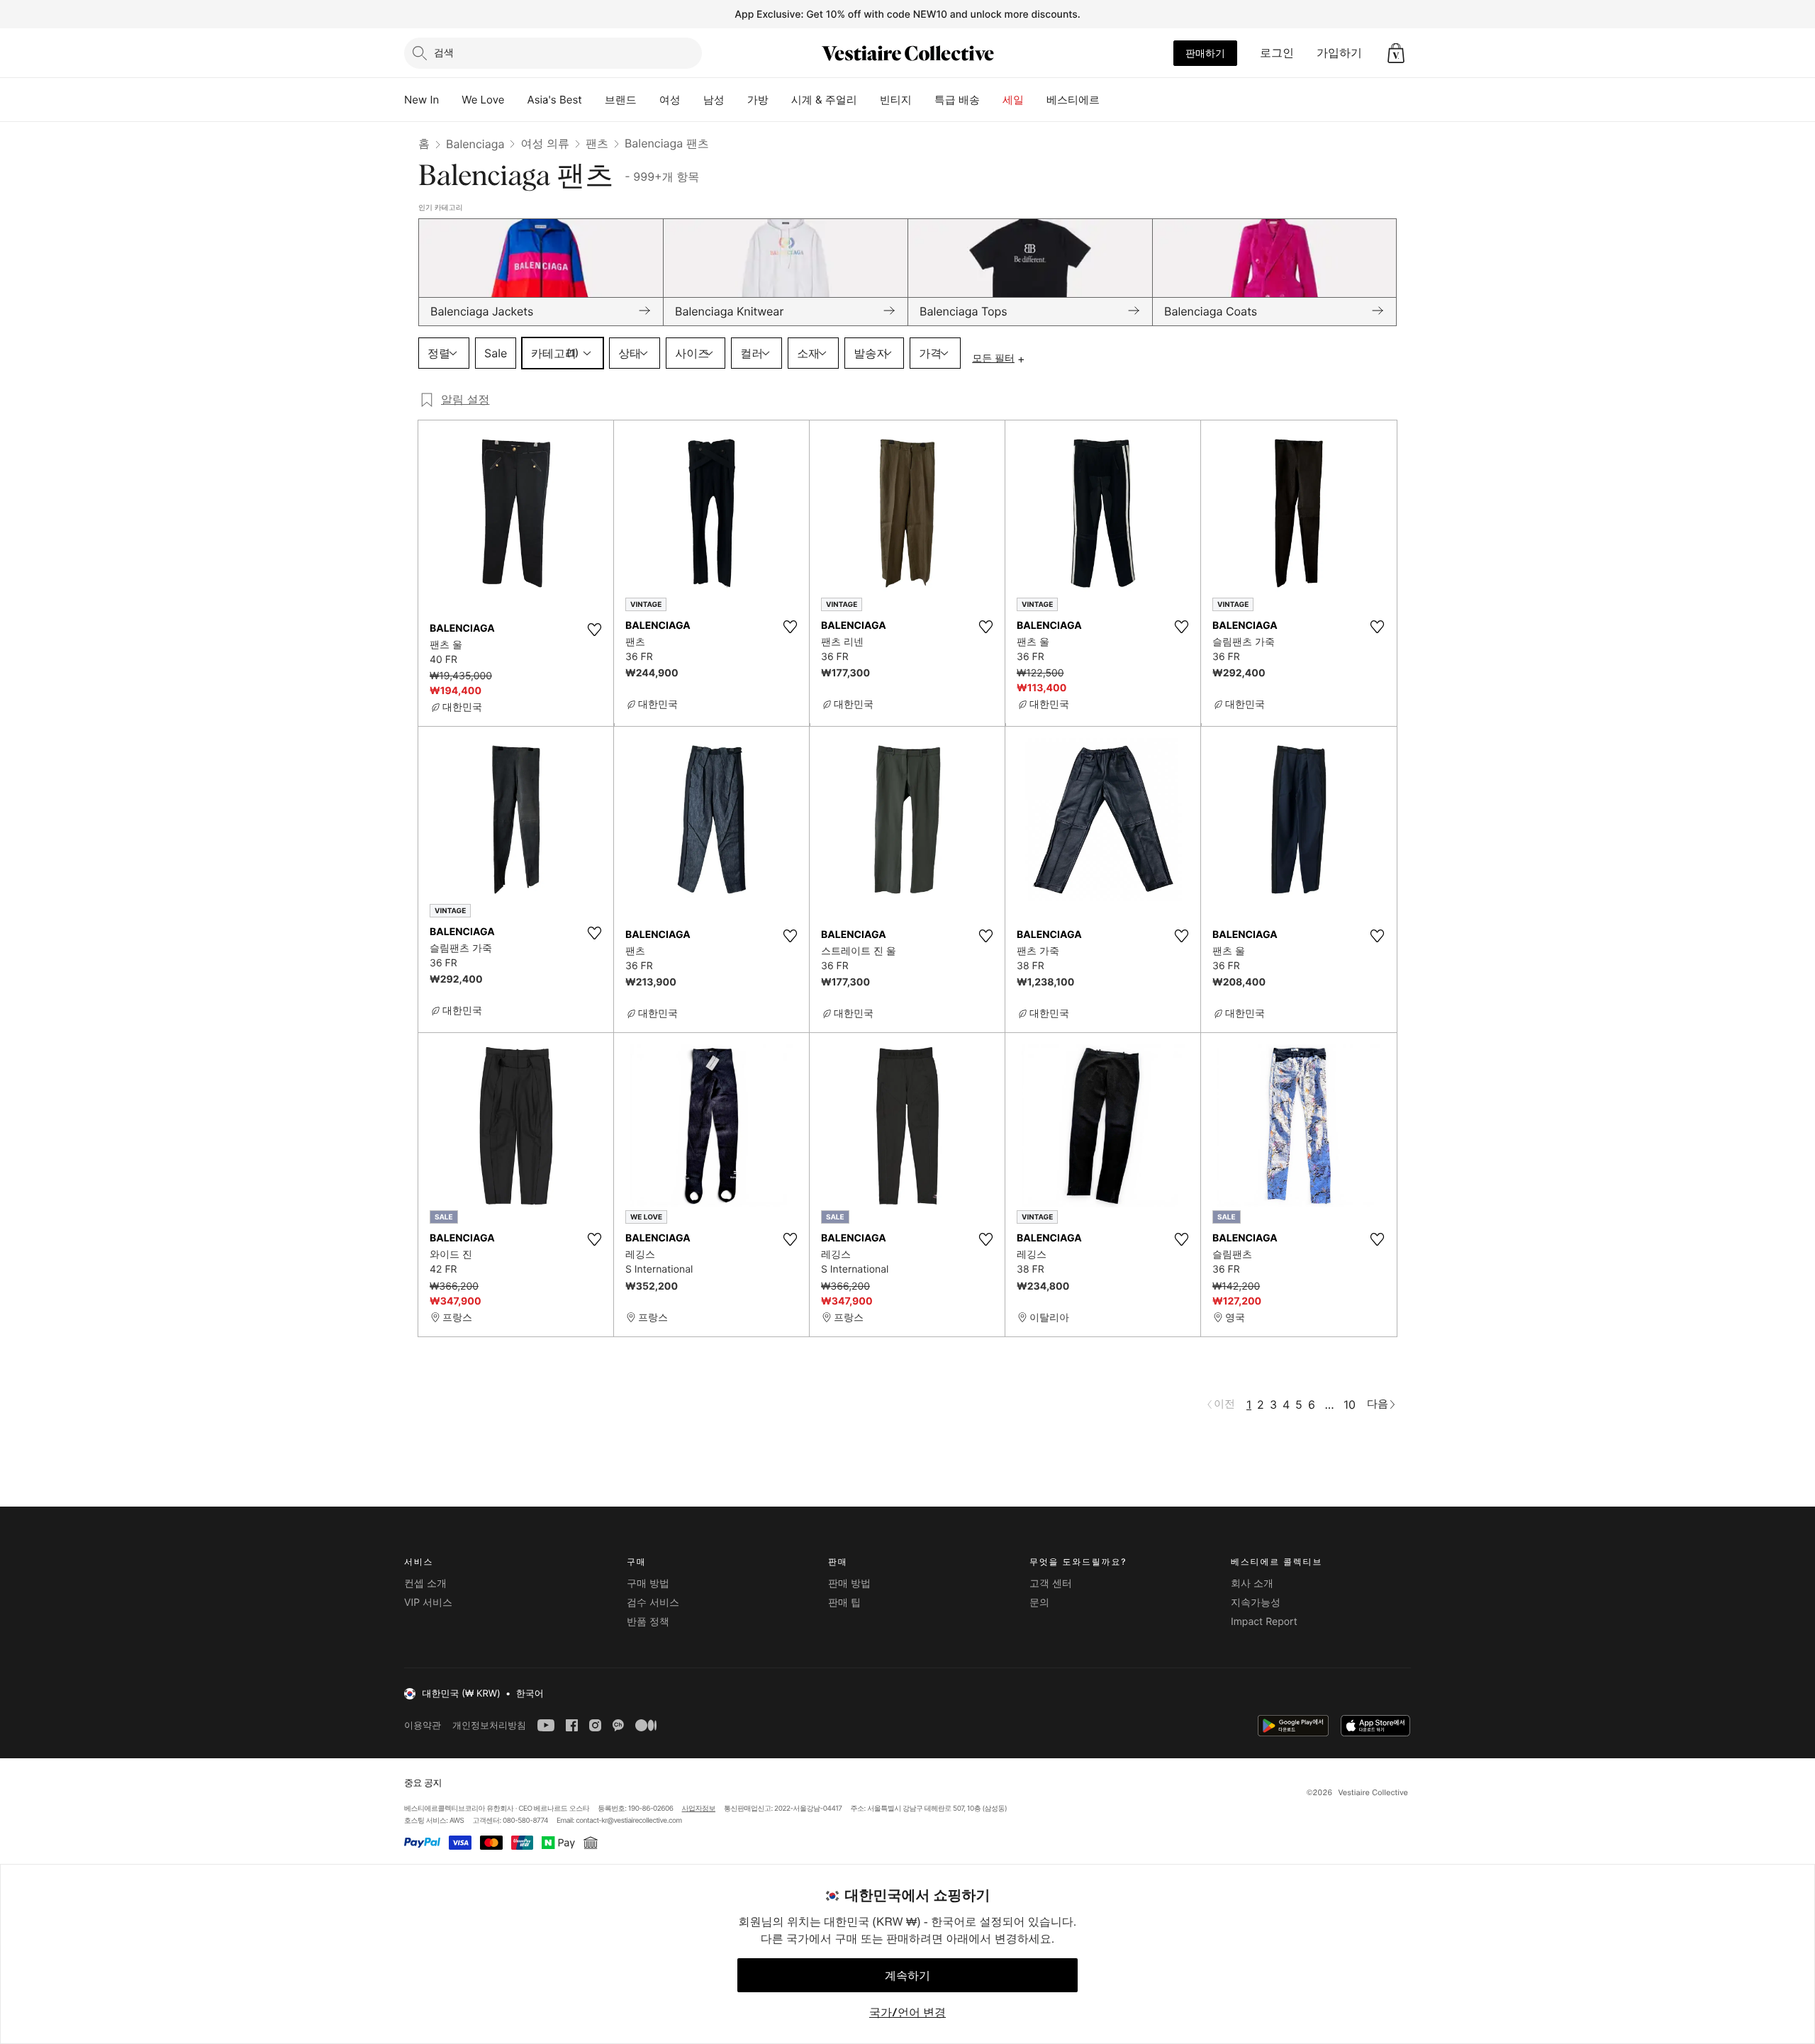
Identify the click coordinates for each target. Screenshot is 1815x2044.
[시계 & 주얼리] (869, 100)
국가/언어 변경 (907, 2012)
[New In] (450, 100)
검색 (444, 52)
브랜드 (621, 100)
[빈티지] (923, 100)
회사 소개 (1252, 1584)
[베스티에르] (1111, 100)
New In (421, 100)
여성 (670, 100)
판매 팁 (844, 1603)
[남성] (736, 100)
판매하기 (1205, 53)
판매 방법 (849, 1584)
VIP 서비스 (428, 1603)
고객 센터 (1051, 1584)
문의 (1039, 1603)
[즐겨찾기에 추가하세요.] (594, 630)
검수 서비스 (653, 1603)
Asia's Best (555, 100)
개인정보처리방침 (489, 1725)
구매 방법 (648, 1584)
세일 (1013, 100)
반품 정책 (648, 1622)
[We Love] (516, 100)
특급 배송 (957, 100)
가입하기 (1339, 52)
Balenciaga (475, 144)
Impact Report (1264, 1622)
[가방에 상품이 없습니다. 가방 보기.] (1396, 53)
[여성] (692, 100)
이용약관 (423, 1725)
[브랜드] (648, 100)
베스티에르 (1073, 100)
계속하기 (907, 1975)
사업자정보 (699, 1809)
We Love (483, 100)
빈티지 (896, 100)
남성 (714, 100)
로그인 (1277, 52)
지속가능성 (1256, 1603)
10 (1350, 1404)
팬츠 (597, 143)
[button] (1396, 53)
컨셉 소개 (425, 1584)
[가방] (780, 100)
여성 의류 (545, 143)
